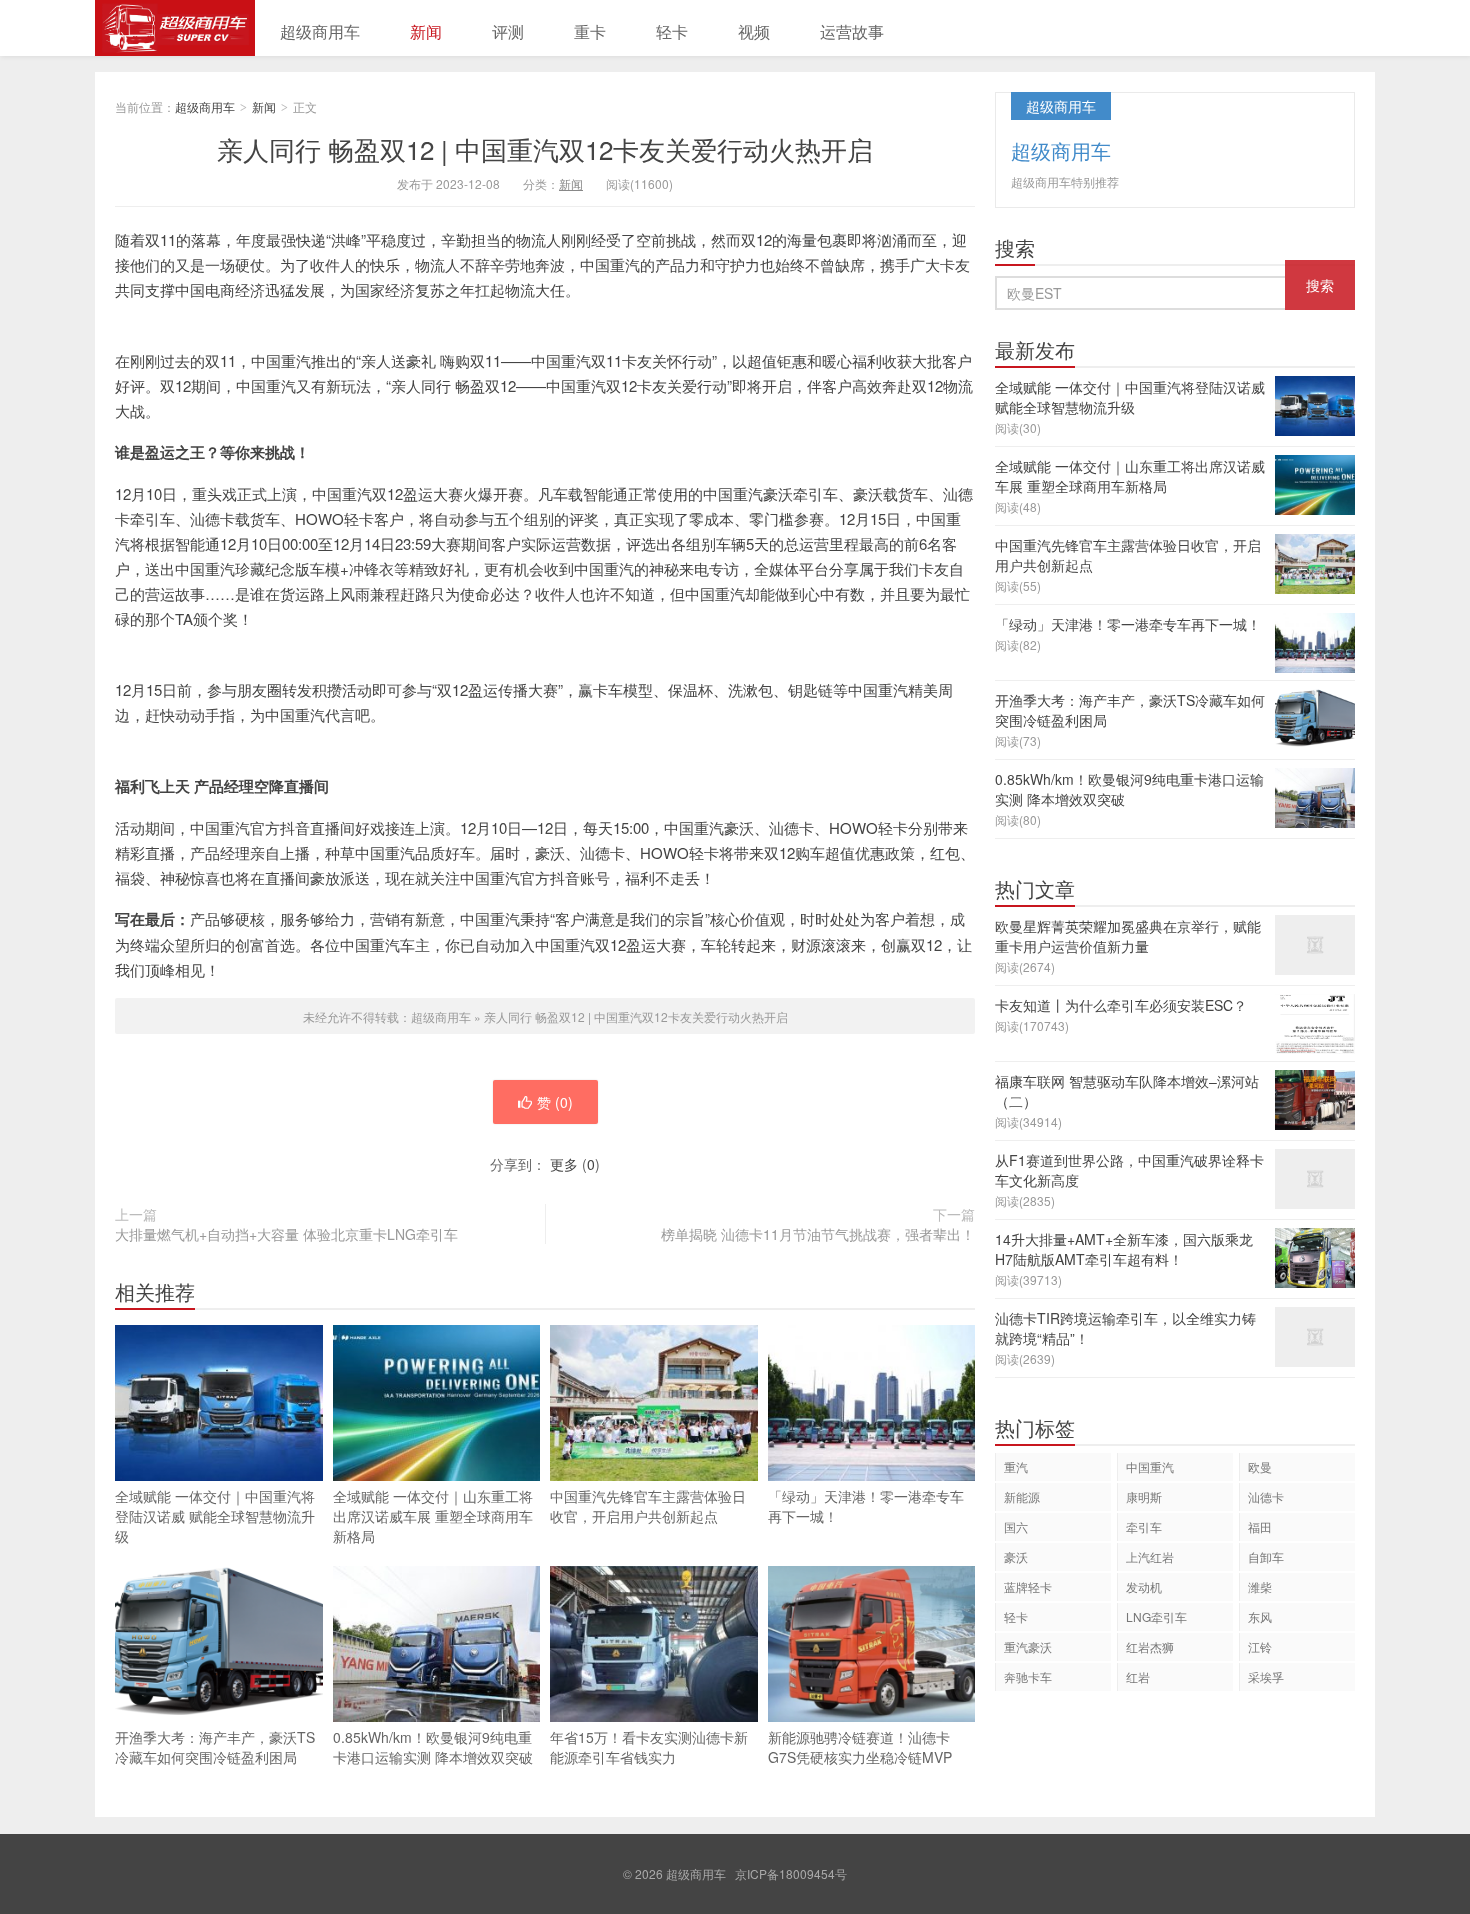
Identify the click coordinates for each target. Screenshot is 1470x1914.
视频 (754, 31)
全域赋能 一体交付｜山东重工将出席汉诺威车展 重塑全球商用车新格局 (433, 1516)
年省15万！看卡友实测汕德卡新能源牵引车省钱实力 (649, 1747)
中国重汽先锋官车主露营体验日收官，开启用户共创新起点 (648, 1506)
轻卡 (672, 31)
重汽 (1016, 1466)
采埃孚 (1266, 1676)
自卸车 (1266, 1556)
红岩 (1138, 1676)
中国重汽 (1150, 1466)
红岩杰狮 (1150, 1646)
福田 (1260, 1526)
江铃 (1260, 1646)
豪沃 (1016, 1556)
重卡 (590, 31)
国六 (1016, 1526)
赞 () (555, 1102)
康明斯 (1144, 1496)
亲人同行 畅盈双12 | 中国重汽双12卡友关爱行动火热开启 (545, 148)
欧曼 (1260, 1466)
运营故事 (852, 31)
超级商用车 (175, 28)
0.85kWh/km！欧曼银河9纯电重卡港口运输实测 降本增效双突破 (433, 1747)
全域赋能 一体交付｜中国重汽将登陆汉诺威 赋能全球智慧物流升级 (215, 1516)
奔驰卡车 (1028, 1676)
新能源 (1022, 1496)
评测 (508, 31)
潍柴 (1260, 1586)
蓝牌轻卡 (1028, 1586)
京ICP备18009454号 (791, 1873)
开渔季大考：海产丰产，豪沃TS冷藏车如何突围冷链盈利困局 (215, 1747)
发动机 (1144, 1586)
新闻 (426, 31)
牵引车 (1144, 1526)
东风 (1260, 1616)
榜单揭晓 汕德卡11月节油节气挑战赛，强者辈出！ (818, 1234)
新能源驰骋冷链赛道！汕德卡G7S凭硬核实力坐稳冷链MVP (860, 1747)
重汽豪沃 (1028, 1646)
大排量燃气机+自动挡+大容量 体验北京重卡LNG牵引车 (286, 1234)
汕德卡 (1266, 1496)
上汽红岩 (1150, 1556)
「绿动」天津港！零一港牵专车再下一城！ (866, 1506)
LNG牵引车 (1156, 1616)
